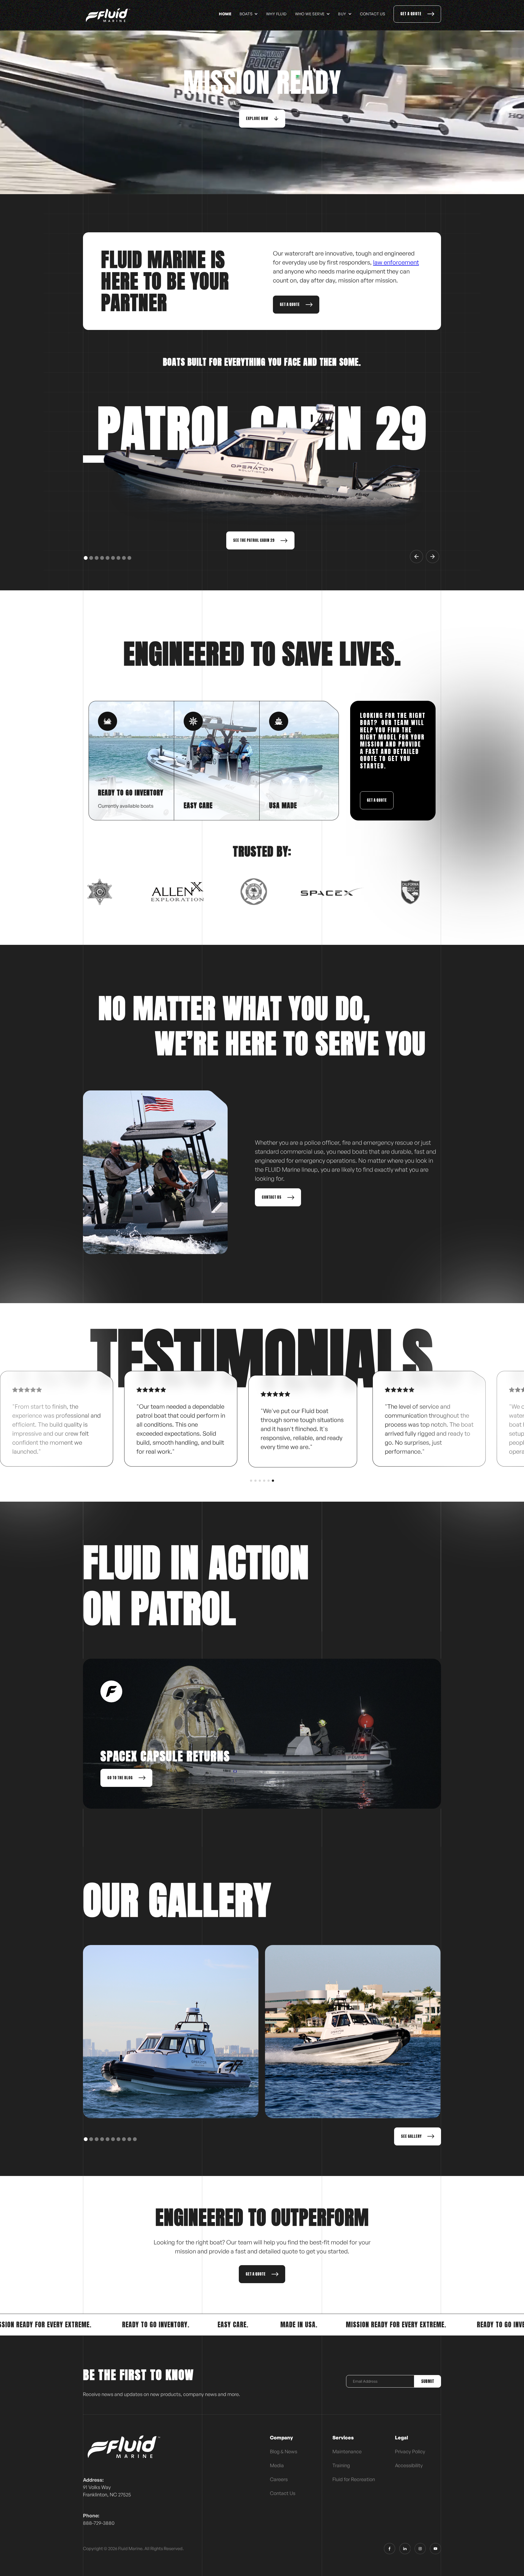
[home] (108, 15)
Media (277, 2465)
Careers (279, 2479)
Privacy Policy (410, 2451)
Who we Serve (310, 14)
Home (225, 14)
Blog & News (284, 2451)
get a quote (377, 800)
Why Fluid (276, 14)
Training (341, 2465)
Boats (246, 14)
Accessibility (409, 2465)
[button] (249, 14)
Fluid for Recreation (354, 2479)
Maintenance (347, 2451)
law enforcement (396, 262)
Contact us (373, 14)
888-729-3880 (99, 2523)
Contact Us (283, 2493)
